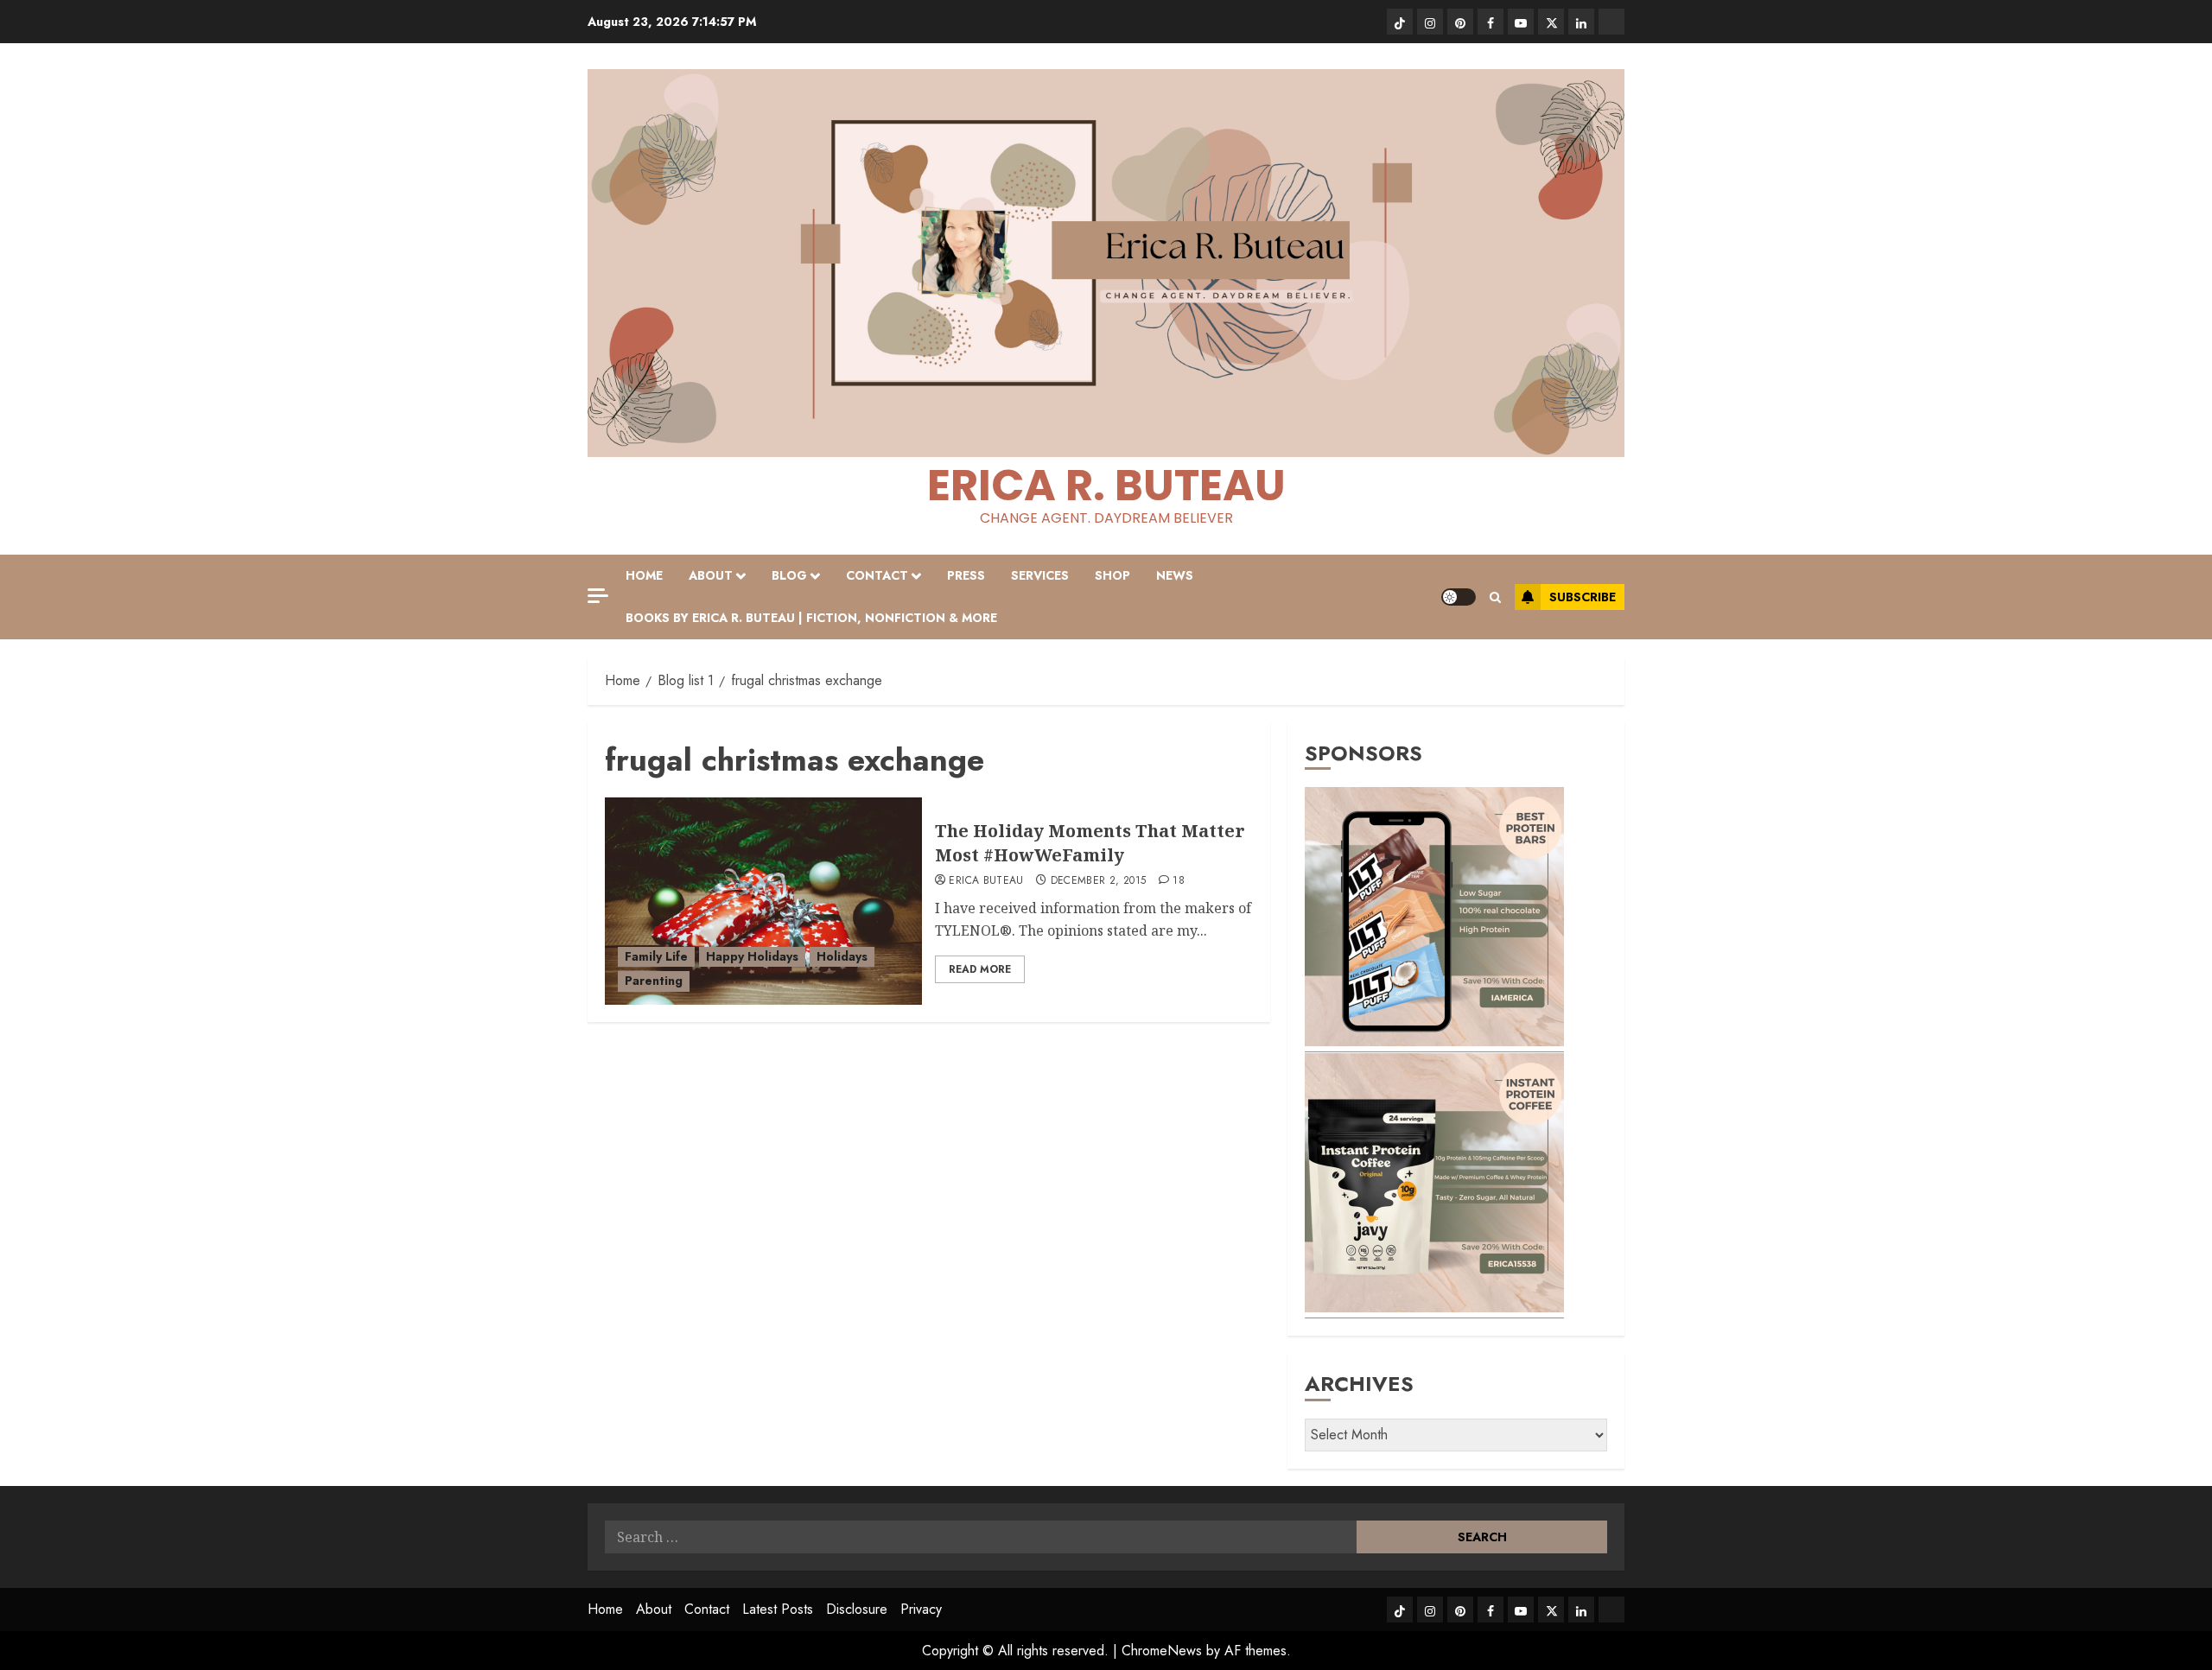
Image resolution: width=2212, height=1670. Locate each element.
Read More (980, 969)
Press (966, 575)
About (711, 575)
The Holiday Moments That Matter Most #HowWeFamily (1090, 843)
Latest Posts (778, 1609)
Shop (1112, 575)
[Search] (1495, 597)
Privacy (921, 1609)
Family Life (656, 956)
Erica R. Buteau (1106, 485)
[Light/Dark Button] (1459, 597)
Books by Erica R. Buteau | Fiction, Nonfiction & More (811, 618)
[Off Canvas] (598, 596)
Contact (877, 575)
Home (644, 575)
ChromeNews (1162, 1651)
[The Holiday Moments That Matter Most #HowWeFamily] (763, 901)
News (1175, 575)
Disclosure (857, 1609)
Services (1040, 575)
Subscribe (1583, 597)
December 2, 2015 (1099, 881)
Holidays (842, 956)
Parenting (654, 981)
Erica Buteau (986, 881)
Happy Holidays (752, 956)
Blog (789, 575)
